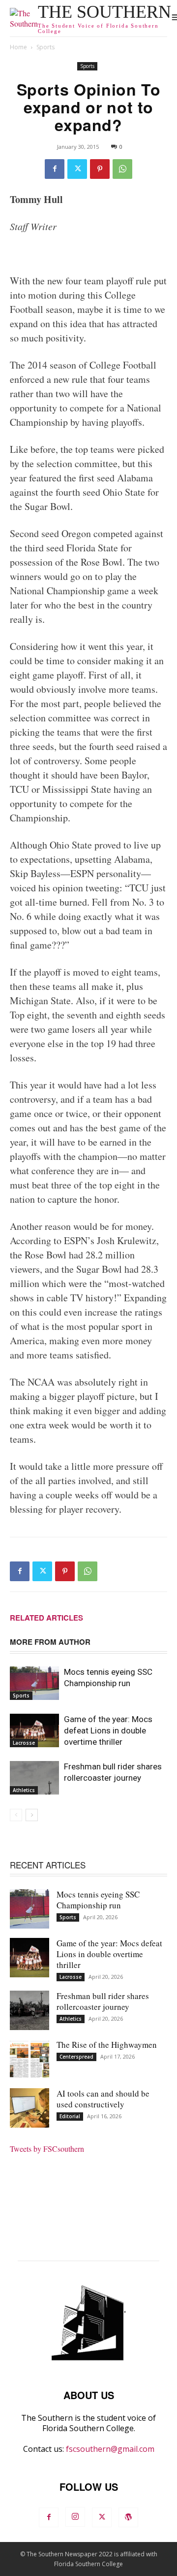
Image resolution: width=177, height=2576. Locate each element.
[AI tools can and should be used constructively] (29, 2108)
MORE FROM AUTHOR (50, 1642)
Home (18, 47)
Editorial (70, 2116)
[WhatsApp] (122, 169)
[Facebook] (55, 169)
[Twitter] (77, 169)
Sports (45, 47)
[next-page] (32, 1815)
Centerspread (76, 2057)
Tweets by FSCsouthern (47, 2149)
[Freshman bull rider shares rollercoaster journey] (34, 1778)
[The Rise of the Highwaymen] (29, 2059)
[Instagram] (75, 2517)
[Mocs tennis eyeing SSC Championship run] (34, 1683)
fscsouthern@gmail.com (110, 2449)
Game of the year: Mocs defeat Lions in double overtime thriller (108, 1730)
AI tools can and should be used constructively (103, 2099)
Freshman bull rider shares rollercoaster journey (103, 2001)
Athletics (24, 1790)
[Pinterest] (100, 169)
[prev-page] (16, 1815)
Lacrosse (24, 1743)
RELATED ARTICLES (46, 1618)
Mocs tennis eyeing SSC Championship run (98, 1900)
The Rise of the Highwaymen (107, 2045)
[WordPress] (128, 2517)
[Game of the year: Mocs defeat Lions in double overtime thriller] (34, 1731)
